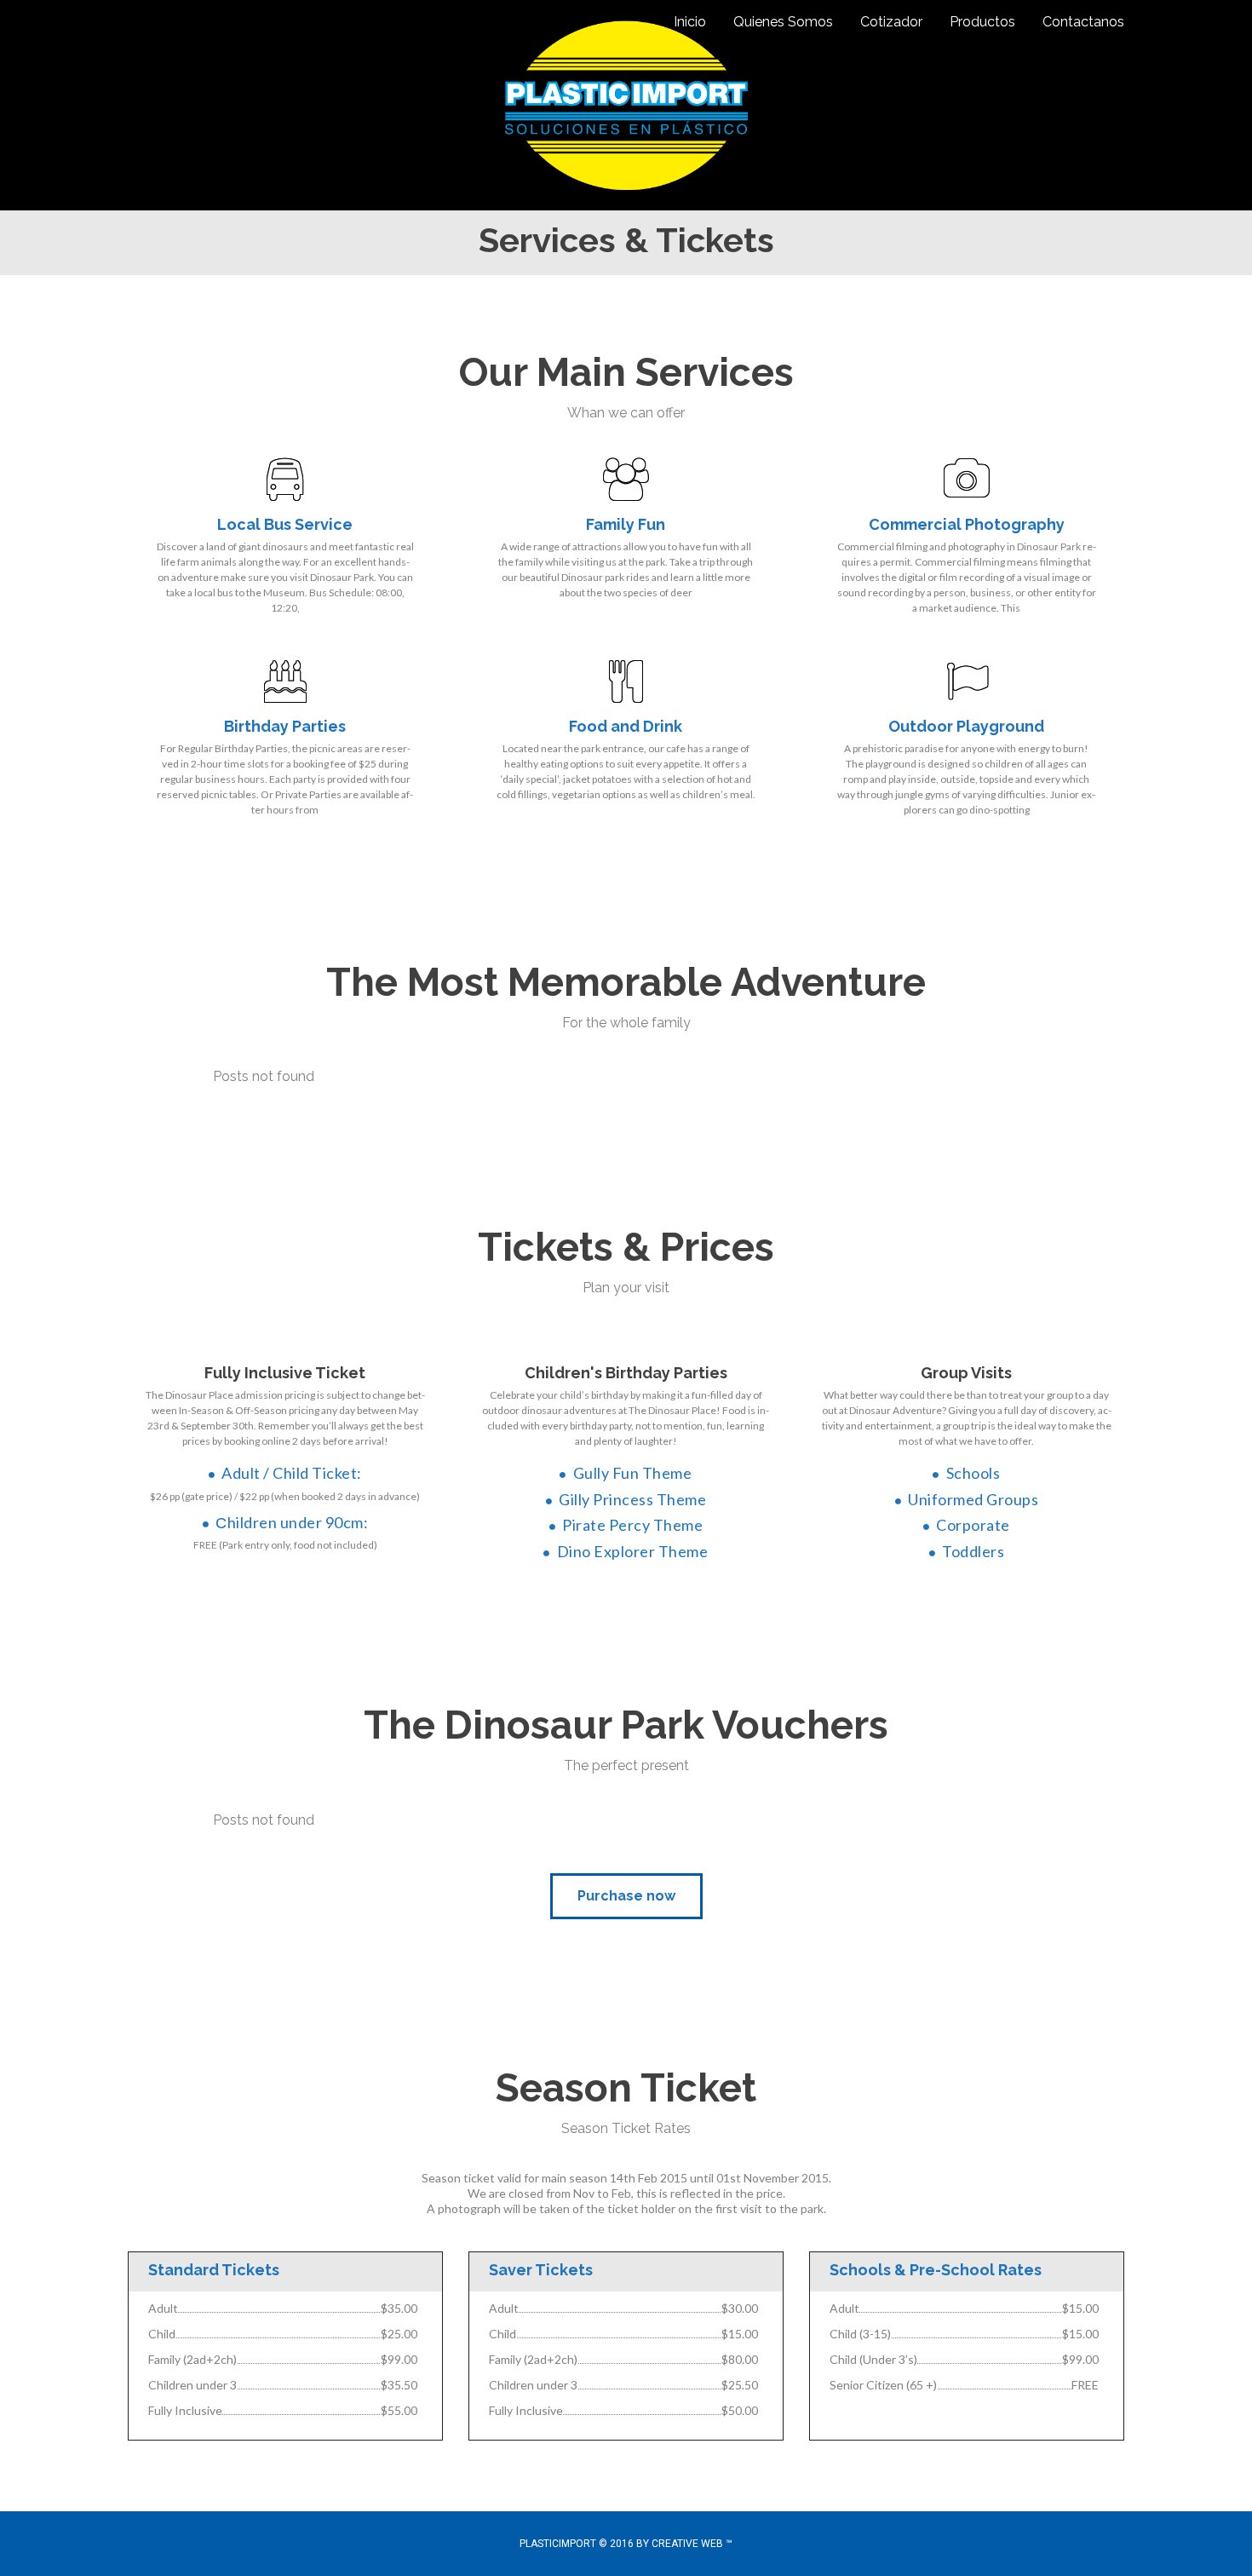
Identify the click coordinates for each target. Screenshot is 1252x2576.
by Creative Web (680, 2544)
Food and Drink (626, 726)
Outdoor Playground (966, 726)
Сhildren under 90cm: (292, 1522)
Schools (973, 1473)
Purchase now (626, 1896)
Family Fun (626, 524)
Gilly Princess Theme (632, 1499)
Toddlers (973, 1551)
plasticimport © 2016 (578, 2544)
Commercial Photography (967, 524)
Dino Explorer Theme (632, 1551)
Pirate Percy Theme (632, 1525)
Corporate (973, 1525)
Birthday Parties (285, 726)
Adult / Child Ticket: (292, 1473)
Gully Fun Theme (632, 1473)
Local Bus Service (285, 524)
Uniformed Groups (973, 1499)
